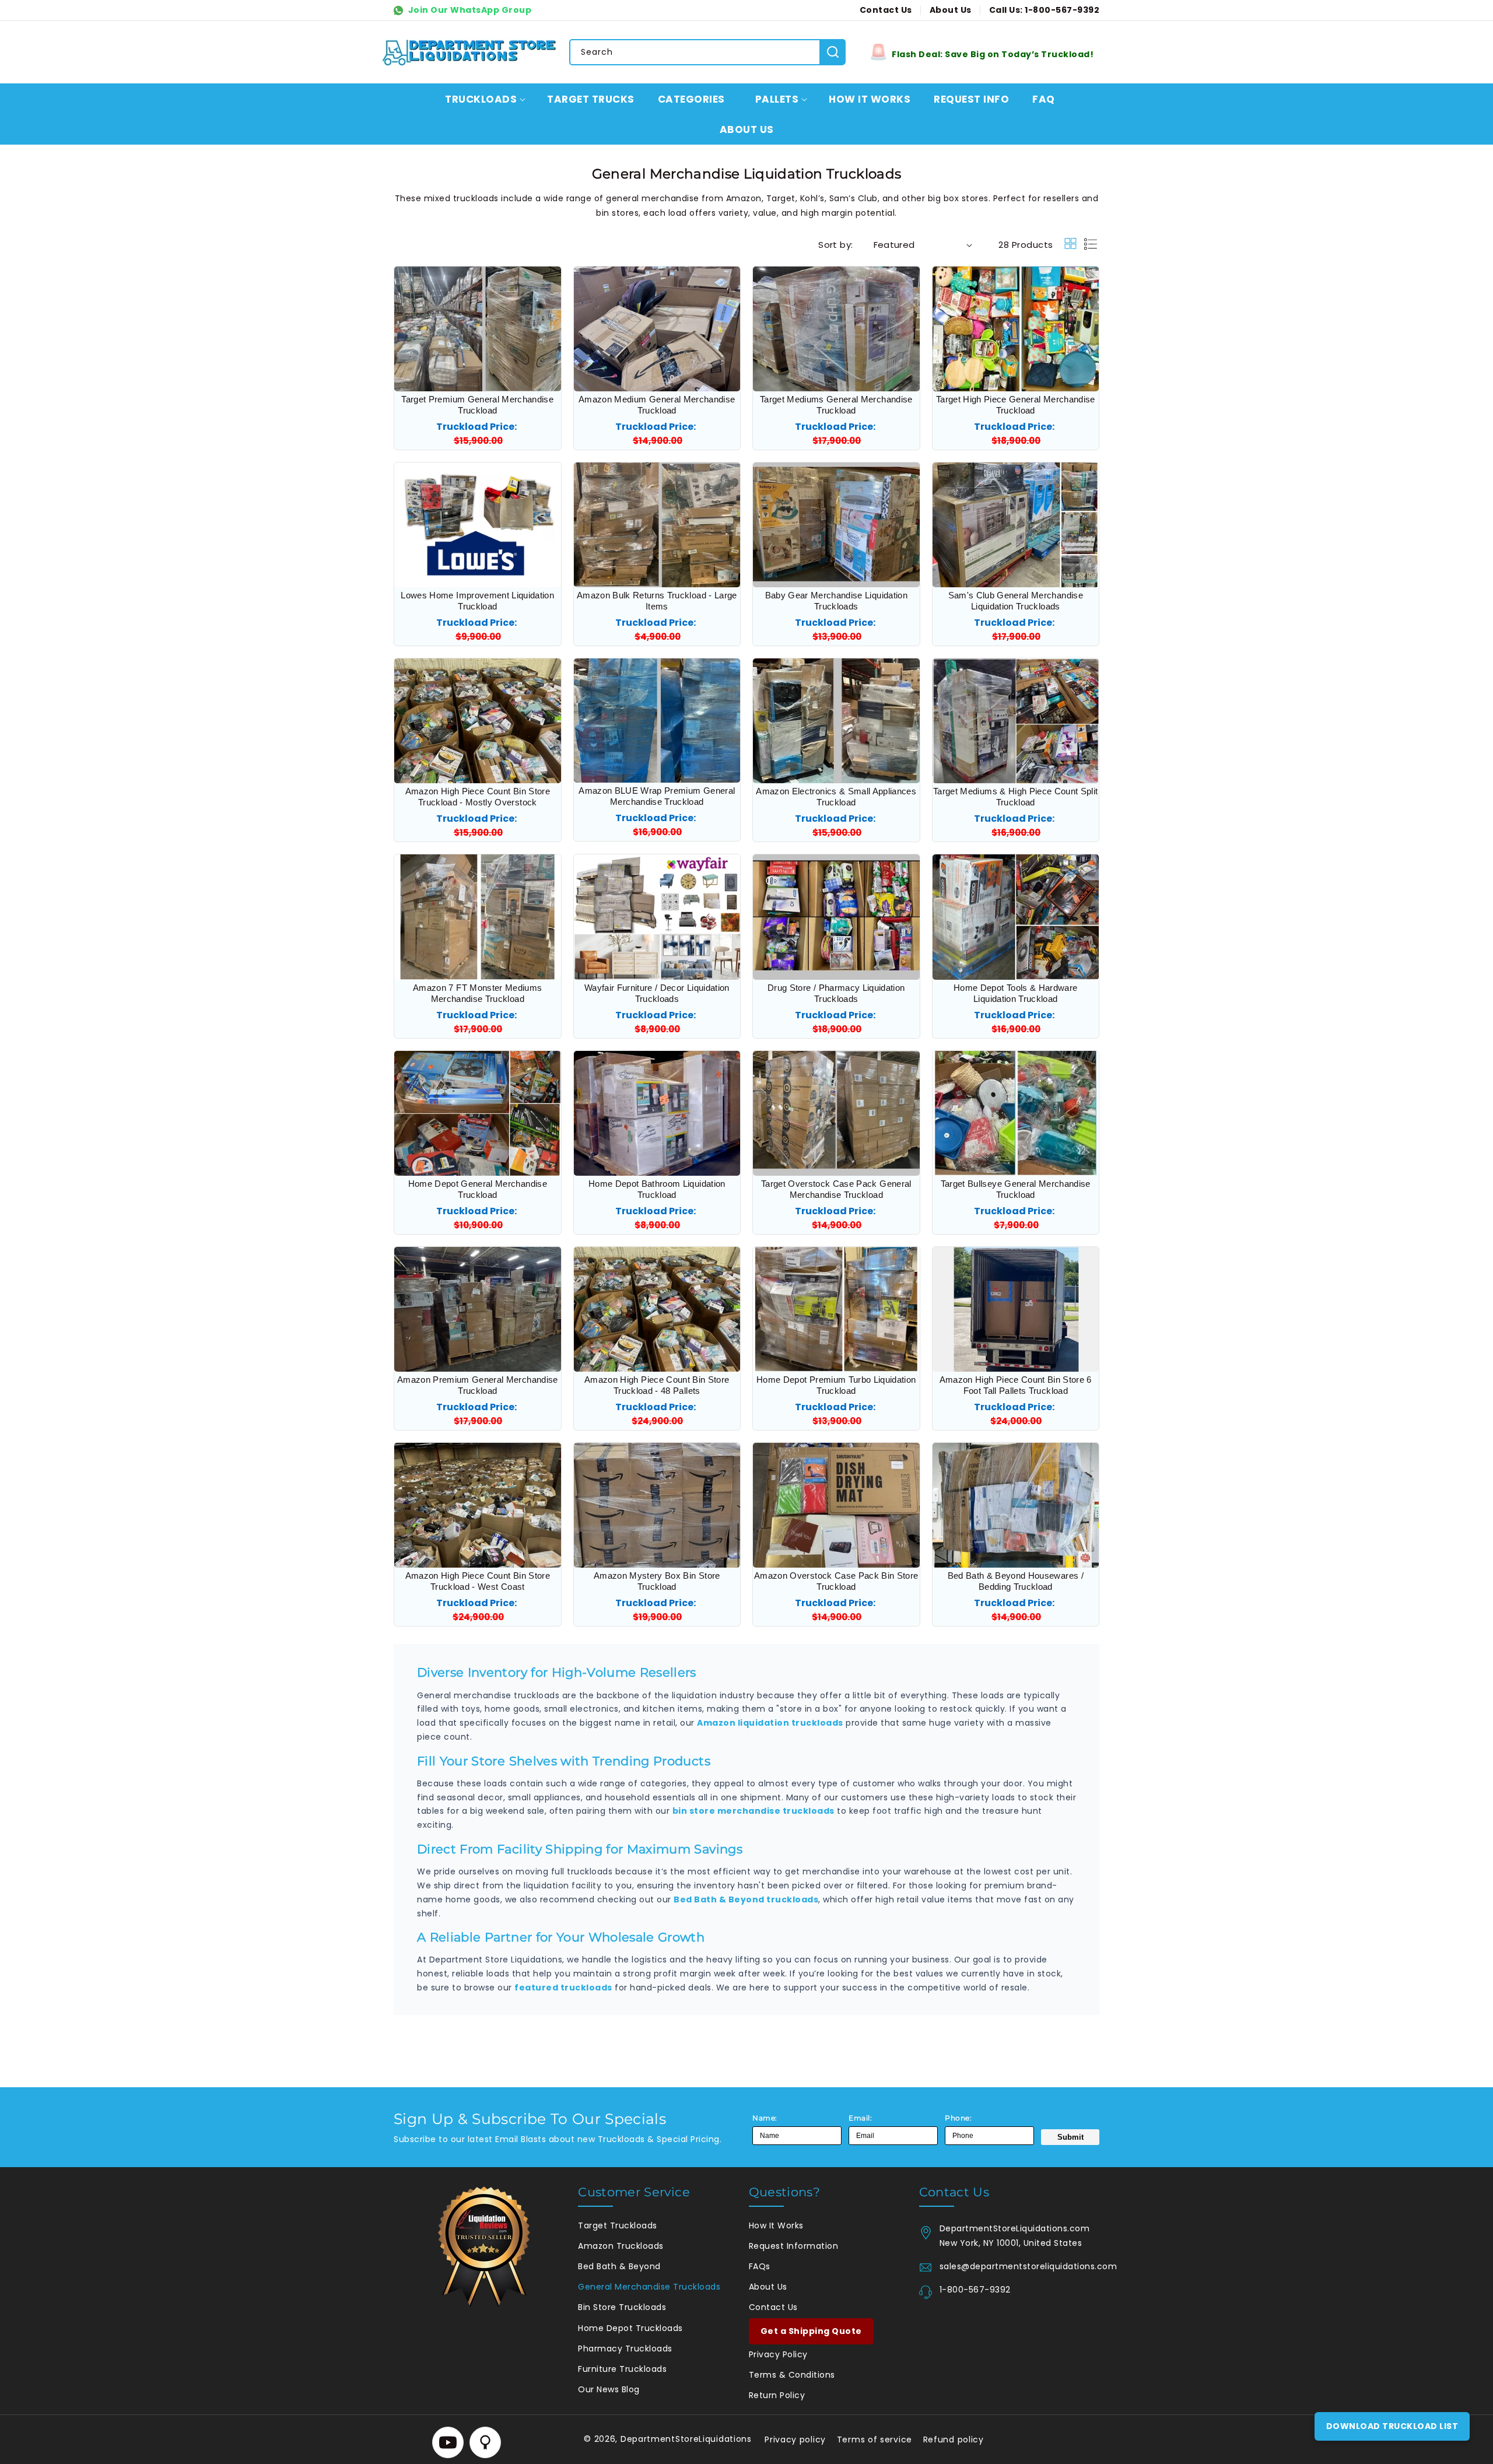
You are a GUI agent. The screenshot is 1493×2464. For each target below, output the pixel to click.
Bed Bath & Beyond (619, 2266)
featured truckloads (563, 1988)
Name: (765, 2118)
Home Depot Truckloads (630, 2328)
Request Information (794, 2246)
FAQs (760, 2266)
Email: (860, 2118)
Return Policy (777, 2395)
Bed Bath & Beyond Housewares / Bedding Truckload (1016, 1581)
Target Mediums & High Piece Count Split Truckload (1015, 797)
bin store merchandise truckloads (753, 1811)
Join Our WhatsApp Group (469, 10)
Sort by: (835, 245)
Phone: (958, 2118)
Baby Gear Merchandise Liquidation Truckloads (836, 601)
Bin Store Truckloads (622, 2307)
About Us (768, 2287)
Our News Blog (609, 2389)
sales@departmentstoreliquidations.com (1019, 2266)
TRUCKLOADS (481, 99)
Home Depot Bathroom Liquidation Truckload (657, 1189)
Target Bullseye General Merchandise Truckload (1016, 1189)
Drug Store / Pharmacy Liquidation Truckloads (836, 993)
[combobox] (707, 52)
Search (833, 52)
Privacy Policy (778, 2354)
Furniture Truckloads (622, 2369)
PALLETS (777, 99)
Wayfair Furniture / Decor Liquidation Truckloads (657, 993)
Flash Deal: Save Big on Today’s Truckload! (993, 54)
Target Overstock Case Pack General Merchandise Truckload (836, 1189)
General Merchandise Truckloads (649, 2287)
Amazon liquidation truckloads (770, 1723)
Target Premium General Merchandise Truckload (477, 405)
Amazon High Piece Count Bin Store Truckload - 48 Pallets (657, 1385)
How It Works (776, 2225)
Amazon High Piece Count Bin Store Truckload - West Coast (478, 1581)
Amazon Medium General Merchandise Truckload (657, 405)
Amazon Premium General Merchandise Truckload (478, 1385)
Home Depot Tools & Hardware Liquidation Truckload (1015, 993)
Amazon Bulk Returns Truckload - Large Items (657, 601)
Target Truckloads (618, 2225)
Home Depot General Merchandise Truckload (478, 1189)
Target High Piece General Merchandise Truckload (1016, 405)
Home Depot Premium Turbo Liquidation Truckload (836, 1385)
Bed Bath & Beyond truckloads (746, 1899)
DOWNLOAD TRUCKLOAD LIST (1392, 2426)
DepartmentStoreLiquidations (686, 2439)
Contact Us (773, 2307)
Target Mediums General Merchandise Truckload (836, 405)
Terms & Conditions (792, 2375)
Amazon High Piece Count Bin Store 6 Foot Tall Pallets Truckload (1016, 1385)
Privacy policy (795, 2440)
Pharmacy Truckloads (625, 2349)
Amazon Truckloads (621, 2246)
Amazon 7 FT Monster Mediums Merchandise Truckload (477, 993)
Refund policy (954, 2440)
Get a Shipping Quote (811, 2331)
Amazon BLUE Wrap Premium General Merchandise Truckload (657, 796)
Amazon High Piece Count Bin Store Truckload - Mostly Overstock (478, 797)
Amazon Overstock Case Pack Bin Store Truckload (836, 1581)
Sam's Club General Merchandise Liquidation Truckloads (1016, 601)
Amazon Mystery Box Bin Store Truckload (657, 1581)
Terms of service (875, 2440)
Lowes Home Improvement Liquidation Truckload (477, 601)
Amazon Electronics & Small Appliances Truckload (836, 797)
